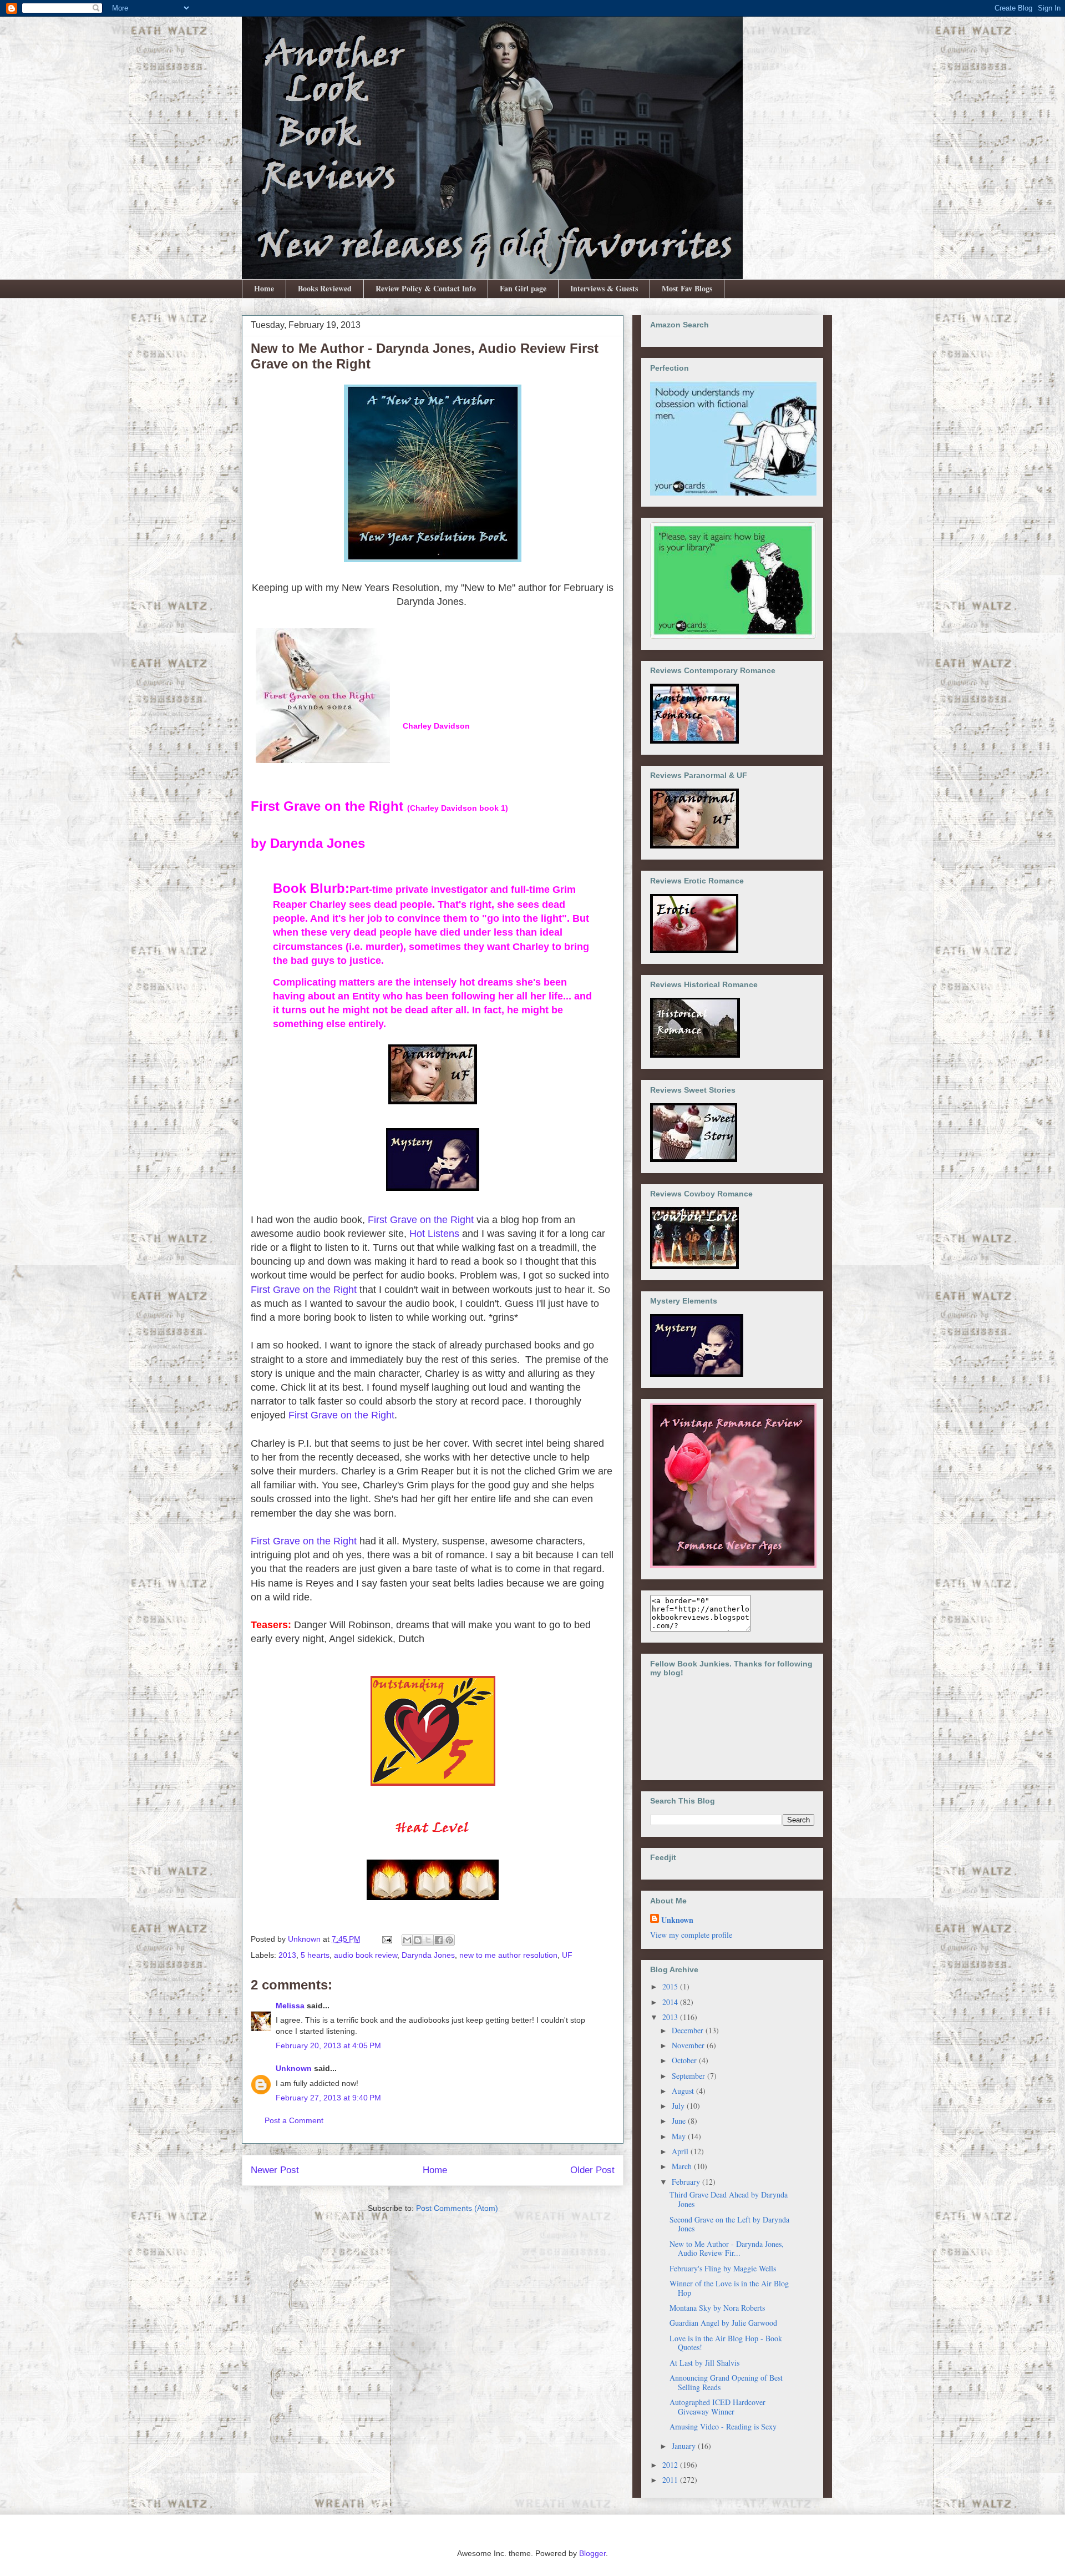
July (679, 2106)
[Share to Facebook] (439, 1940)
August (684, 2091)
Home (264, 288)
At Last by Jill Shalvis (704, 2363)
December (689, 2030)
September (689, 2076)
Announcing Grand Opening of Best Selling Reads (726, 2382)
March (683, 2166)
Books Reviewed (325, 288)
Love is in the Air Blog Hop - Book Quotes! (726, 2343)
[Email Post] (386, 1939)
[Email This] (407, 1940)
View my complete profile (691, 1935)
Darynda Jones (428, 1955)
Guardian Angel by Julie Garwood (723, 2323)
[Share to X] (428, 1940)
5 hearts (315, 1955)
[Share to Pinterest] (449, 1940)
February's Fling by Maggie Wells (723, 2268)
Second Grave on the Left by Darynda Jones (729, 2224)
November (689, 2045)
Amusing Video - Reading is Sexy (723, 2426)
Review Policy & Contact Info (426, 288)
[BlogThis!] (418, 1940)
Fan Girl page (523, 288)
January (685, 2446)
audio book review (366, 1955)
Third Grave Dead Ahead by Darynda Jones (729, 2199)
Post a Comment (294, 2120)
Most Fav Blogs (687, 288)
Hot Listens (434, 1234)
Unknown (294, 2068)
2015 (671, 1986)
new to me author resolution (508, 1955)
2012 (671, 2465)
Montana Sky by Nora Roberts (717, 2308)
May (680, 2136)
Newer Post (275, 2170)
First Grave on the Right (421, 1220)
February (687, 2182)
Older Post (592, 2170)
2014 (671, 2002)
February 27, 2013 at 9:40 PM (328, 2098)
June (680, 2121)
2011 (671, 2480)
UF (567, 1955)
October (685, 2060)
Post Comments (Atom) (457, 2208)
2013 (287, 1955)
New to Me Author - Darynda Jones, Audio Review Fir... (727, 2249)
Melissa (290, 2006)
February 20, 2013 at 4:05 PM (328, 2045)
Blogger (592, 2553)
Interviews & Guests (604, 288)
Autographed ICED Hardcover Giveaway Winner (717, 2407)
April (681, 2151)
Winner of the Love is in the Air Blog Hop (729, 2288)
